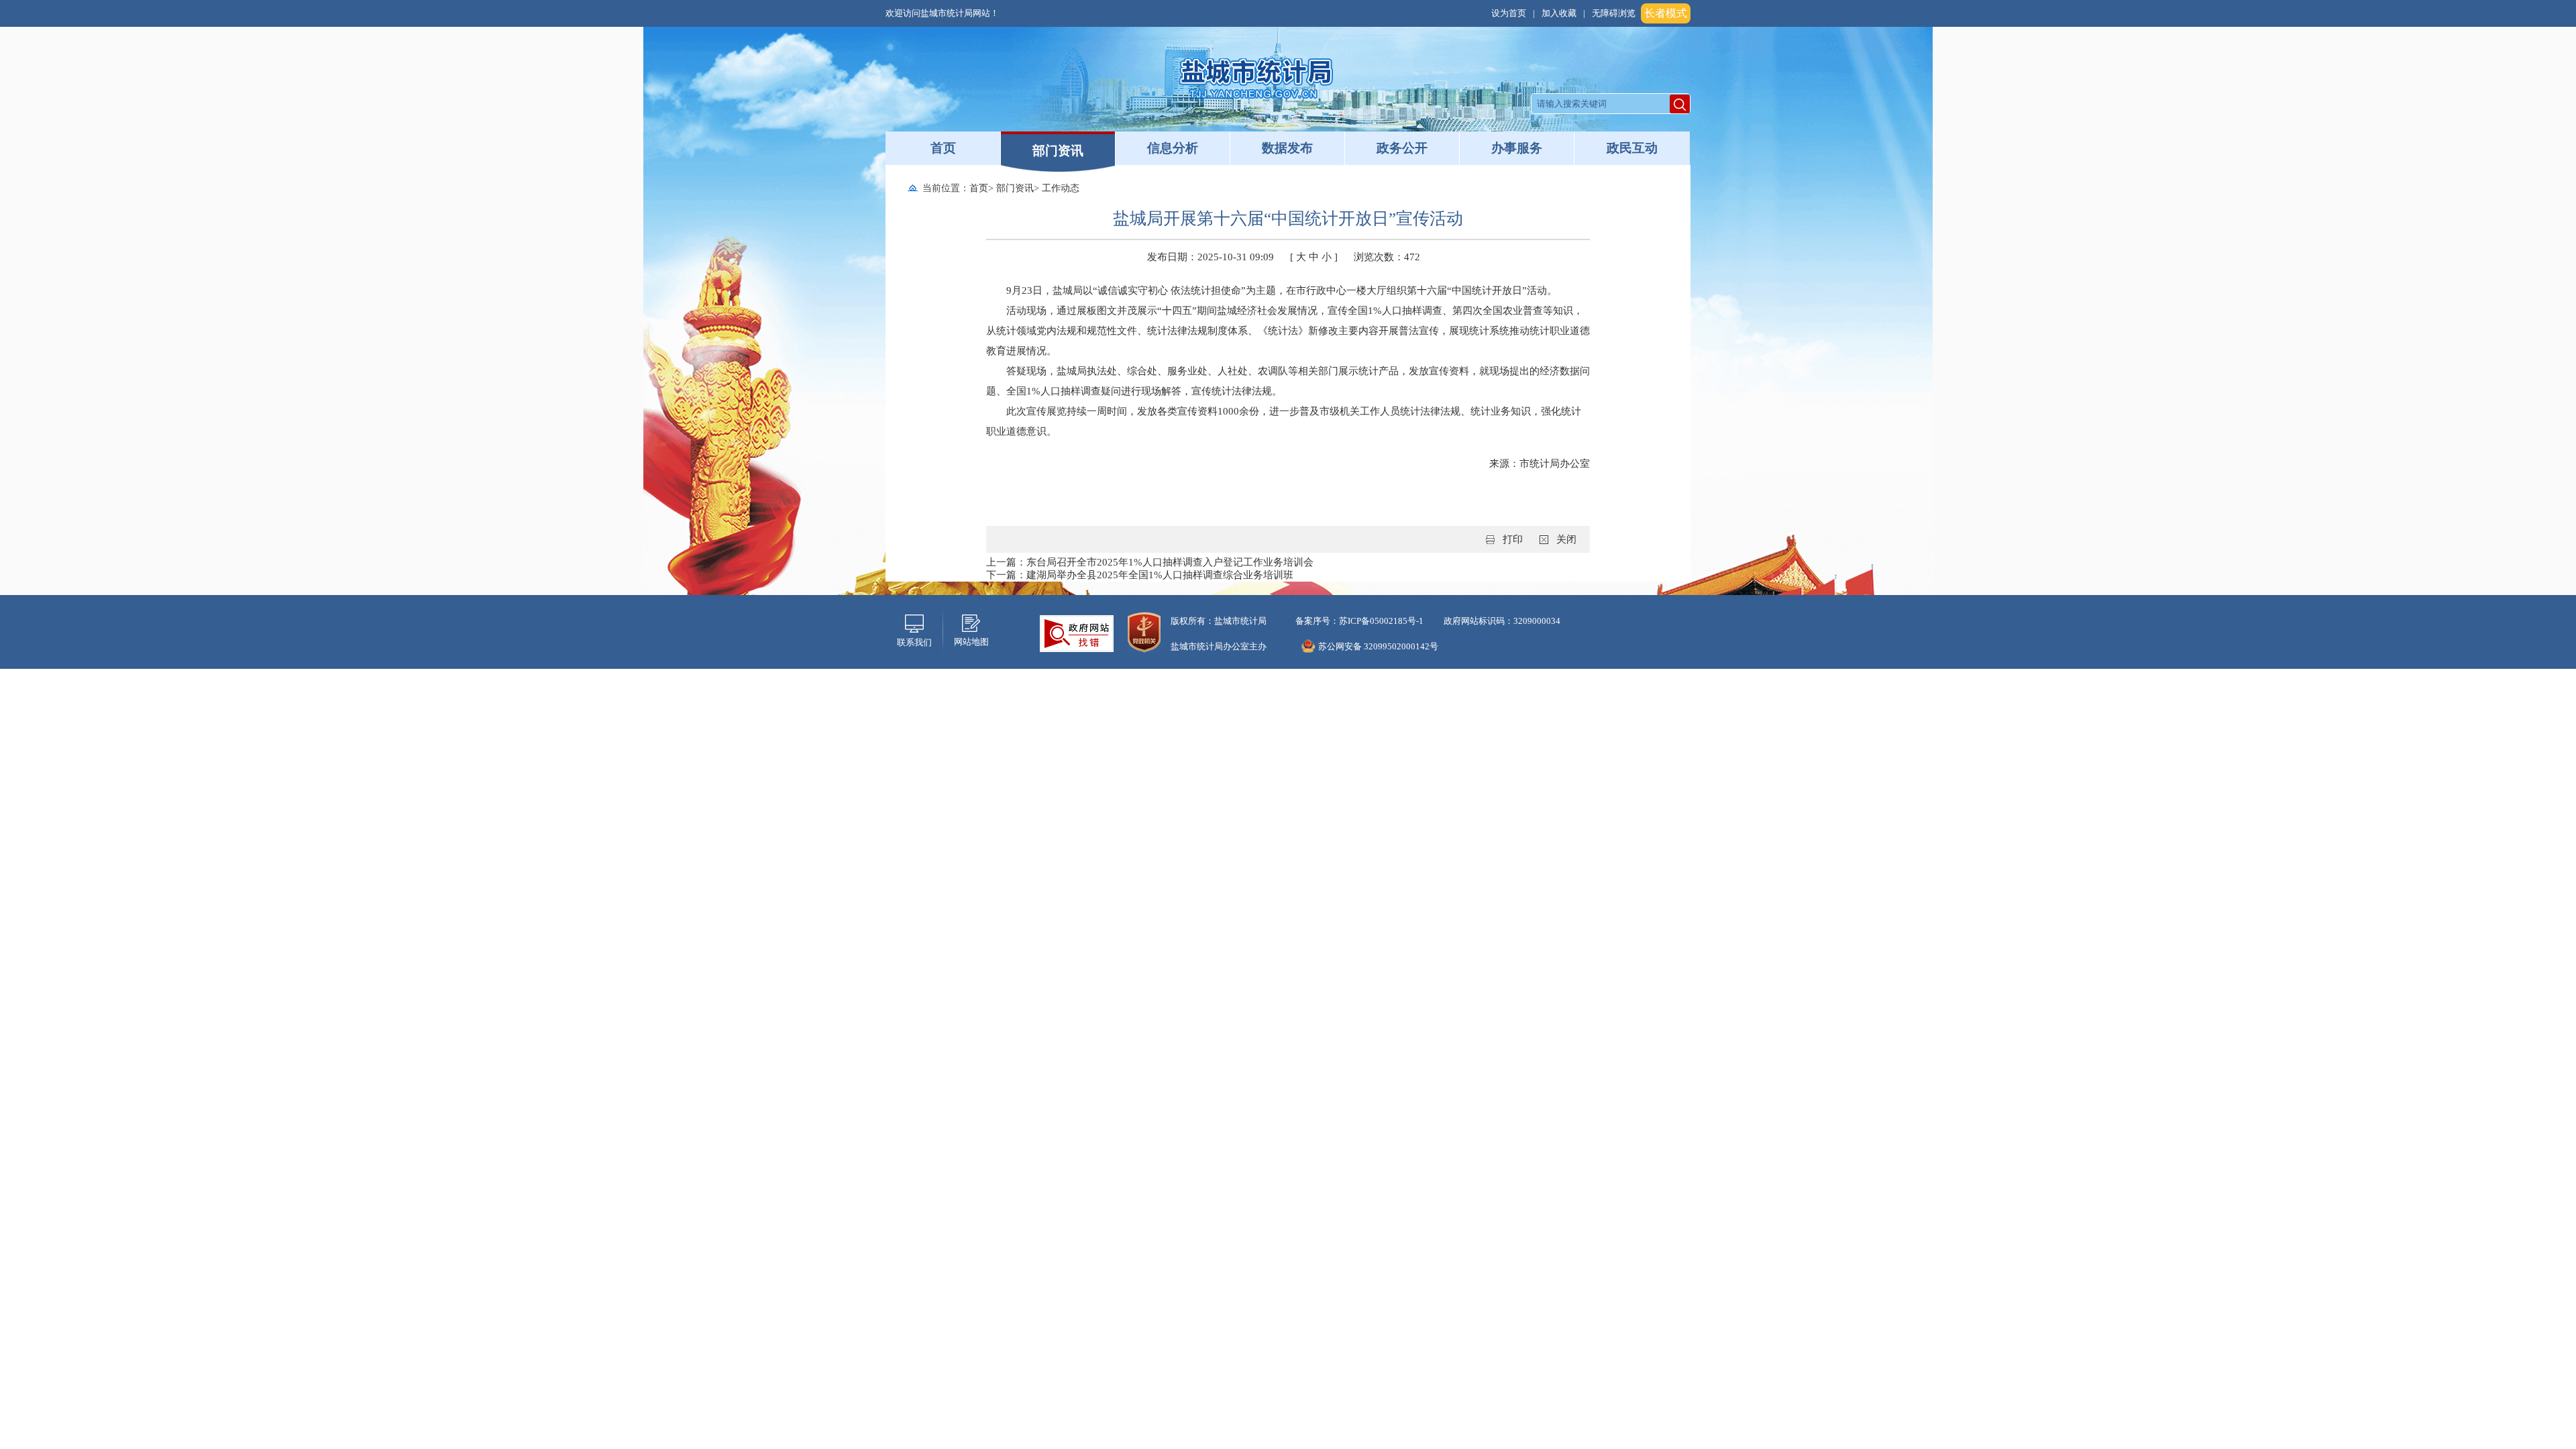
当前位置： (946, 188)
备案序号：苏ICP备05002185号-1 (1358, 621)
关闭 (1566, 539)
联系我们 (914, 642)
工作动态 (1061, 188)
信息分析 (1173, 148)
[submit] (1680, 104)
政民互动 (1632, 148)
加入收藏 (1559, 13)
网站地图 (971, 642)
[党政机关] (1144, 631)
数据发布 (1287, 148)
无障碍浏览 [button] (1614, 13)
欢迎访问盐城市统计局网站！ (942, 13)
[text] (1601, 104)
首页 (943, 148)
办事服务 (1517, 148)
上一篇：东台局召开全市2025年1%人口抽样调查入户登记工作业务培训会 (1150, 562)
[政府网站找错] (1077, 633)
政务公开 (1402, 148)
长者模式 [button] (1666, 13)
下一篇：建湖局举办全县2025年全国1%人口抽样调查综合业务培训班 (1140, 575)
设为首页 (1509, 13)
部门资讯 (1058, 151)
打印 (1513, 539)
